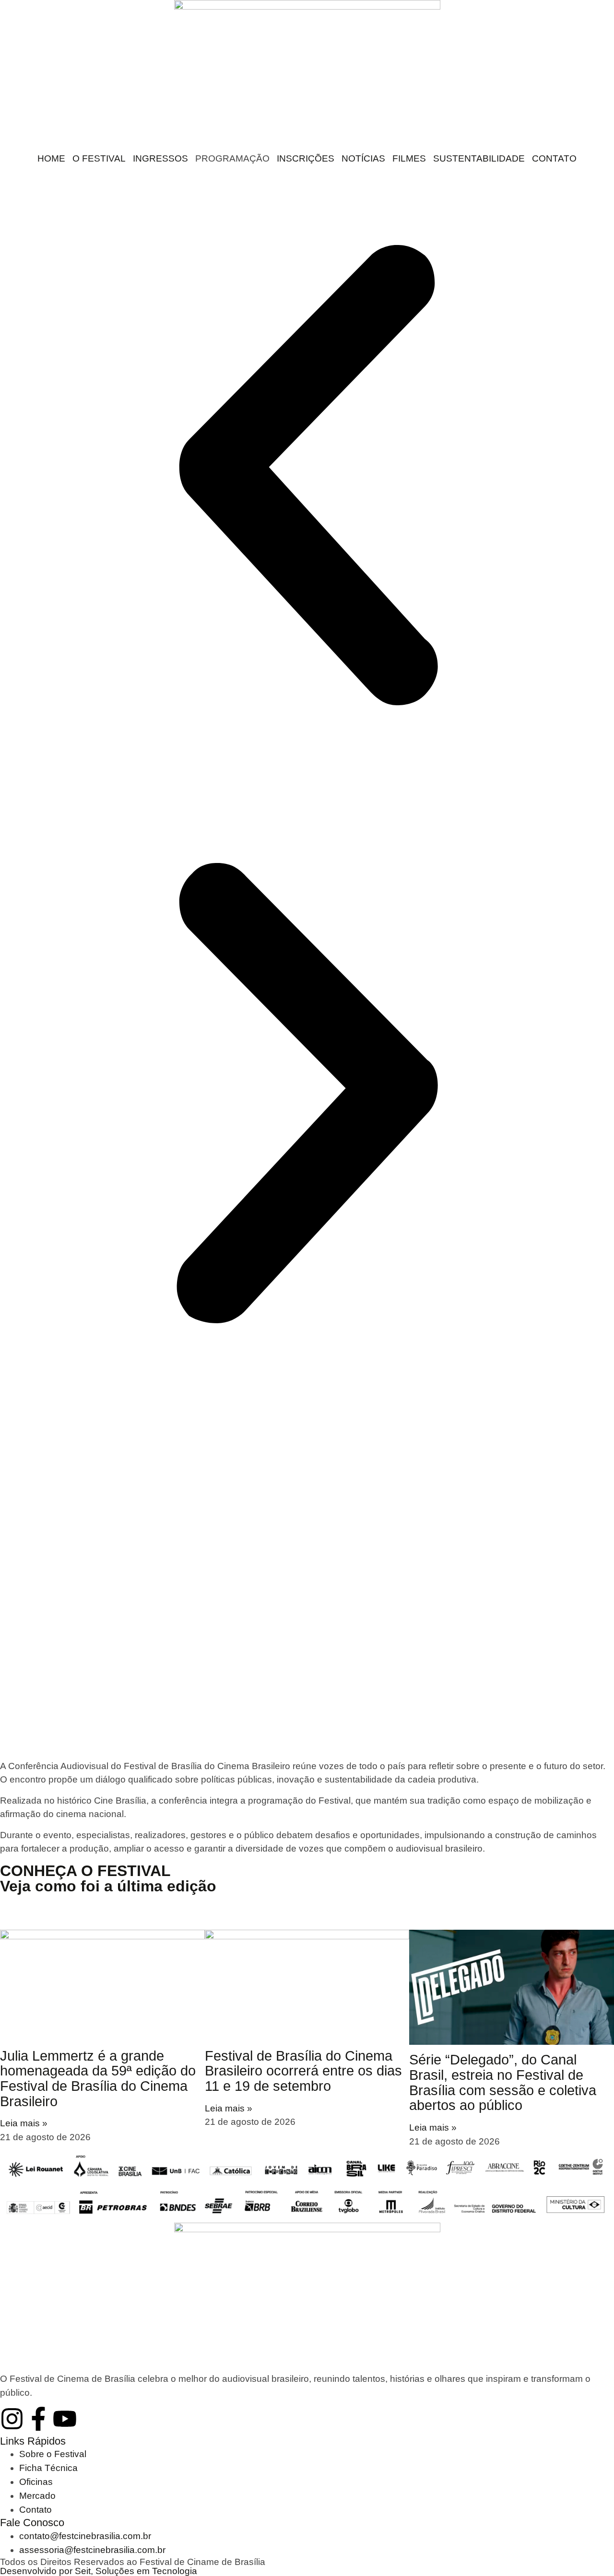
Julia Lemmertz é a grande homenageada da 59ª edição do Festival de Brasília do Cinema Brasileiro (98, 2079)
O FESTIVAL (99, 158)
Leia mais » (24, 2123)
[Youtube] (65, 2419)
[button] (307, 477)
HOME (51, 158)
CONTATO (554, 158)
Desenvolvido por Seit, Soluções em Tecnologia (99, 2571)
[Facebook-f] (38, 2419)
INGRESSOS (160, 158)
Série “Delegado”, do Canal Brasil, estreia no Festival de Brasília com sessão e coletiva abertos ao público (503, 2082)
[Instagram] (12, 2419)
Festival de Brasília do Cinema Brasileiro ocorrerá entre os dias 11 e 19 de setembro (303, 2071)
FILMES (409, 158)
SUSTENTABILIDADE (479, 158)
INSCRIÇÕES (306, 158)
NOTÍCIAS (363, 158)
